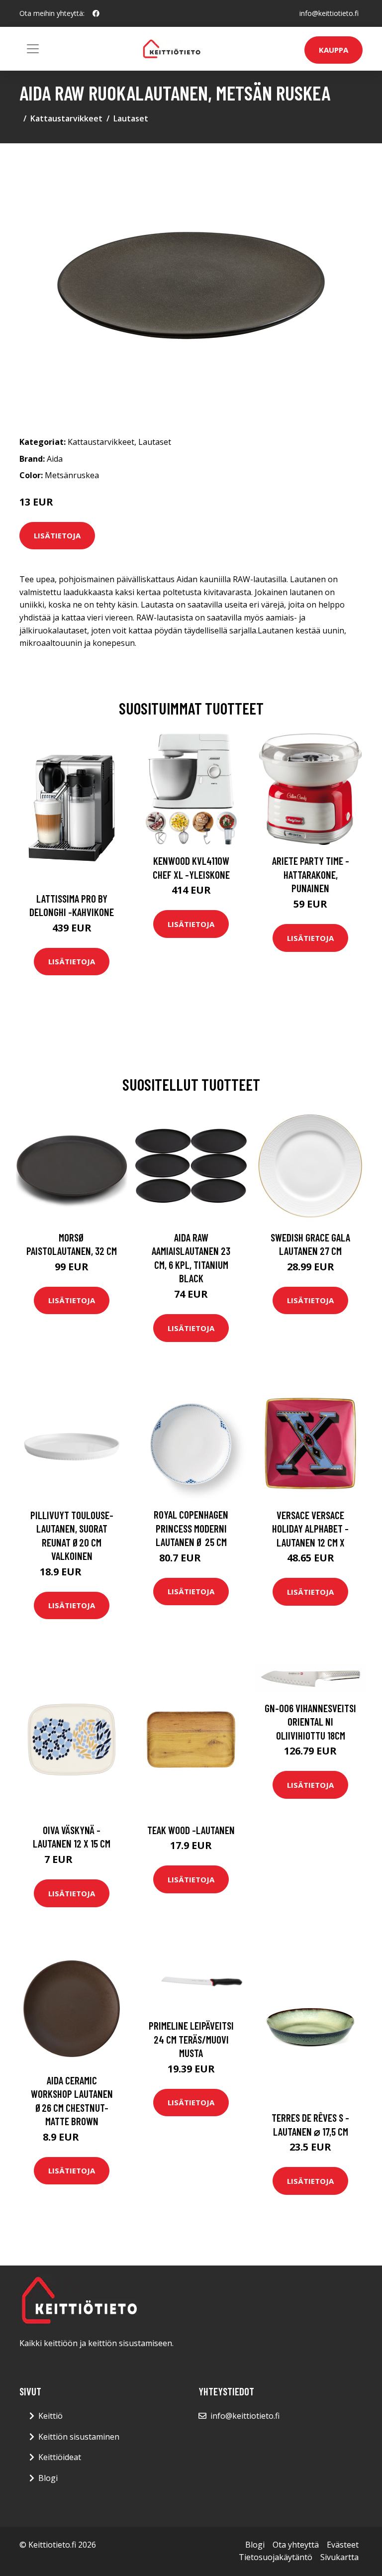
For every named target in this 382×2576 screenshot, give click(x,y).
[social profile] (96, 13)
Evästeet (343, 2545)
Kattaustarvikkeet (66, 118)
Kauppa (334, 50)
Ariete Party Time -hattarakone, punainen (311, 874)
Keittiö (50, 2416)
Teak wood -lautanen (191, 1830)
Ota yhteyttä (296, 2545)
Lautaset (131, 118)
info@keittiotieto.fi (329, 13)
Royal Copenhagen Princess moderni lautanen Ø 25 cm (191, 1528)
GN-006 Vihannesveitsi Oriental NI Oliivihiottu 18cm (310, 1722)
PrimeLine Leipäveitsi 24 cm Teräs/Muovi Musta (191, 2039)
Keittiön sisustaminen (79, 2437)
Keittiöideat (60, 2457)
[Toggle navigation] (33, 49)
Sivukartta (339, 2557)
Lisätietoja (57, 535)
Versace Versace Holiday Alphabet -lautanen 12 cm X (310, 1529)
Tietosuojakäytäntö (276, 2557)
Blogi (48, 2478)
